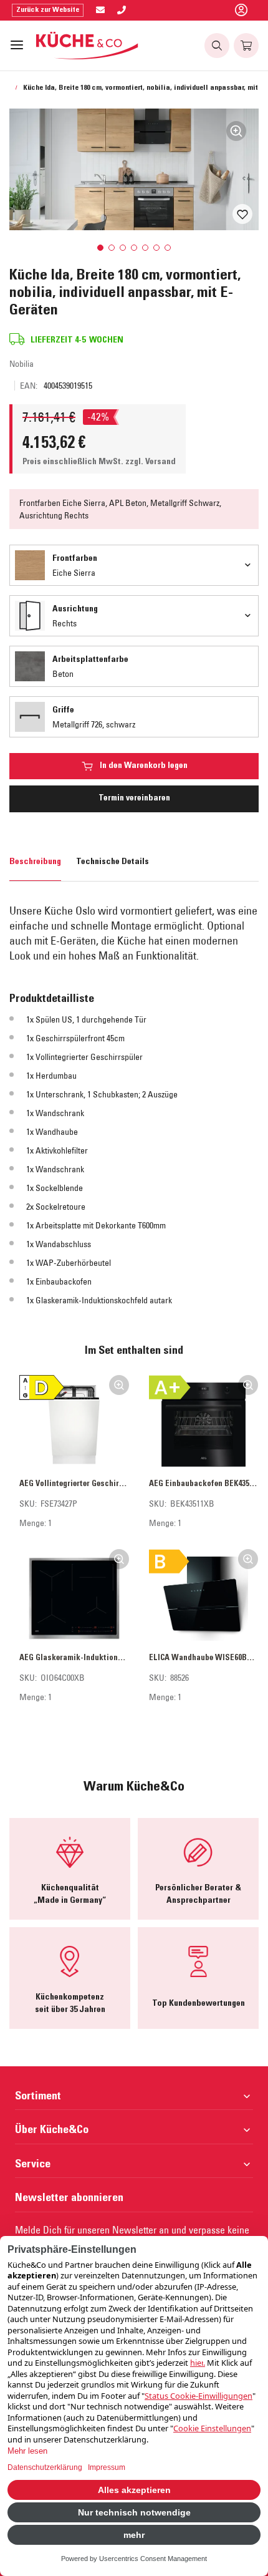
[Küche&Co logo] (88, 46)
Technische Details (112, 862)
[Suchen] (217, 46)
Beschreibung (35, 862)
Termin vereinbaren (134, 799)
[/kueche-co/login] (241, 11)
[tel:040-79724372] (122, 11)
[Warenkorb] (246, 46)
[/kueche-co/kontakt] (100, 11)
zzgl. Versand (151, 462)
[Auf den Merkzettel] (242, 214)
